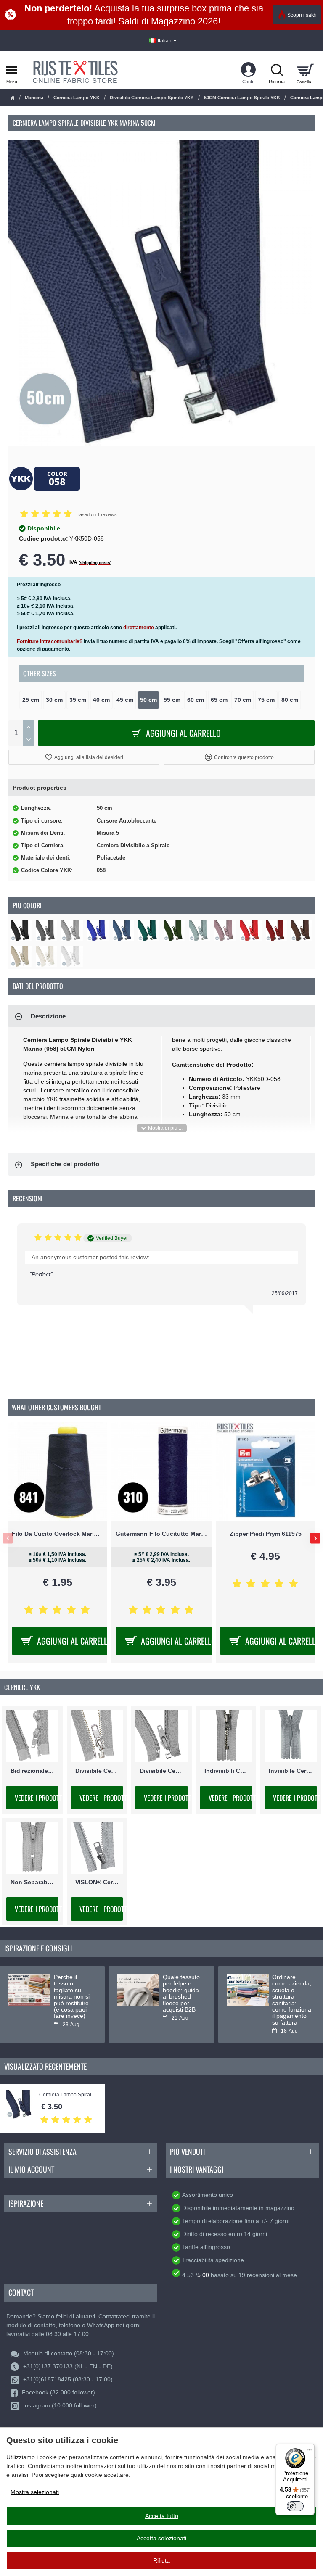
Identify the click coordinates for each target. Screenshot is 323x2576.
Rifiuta (161, 2560)
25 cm (31, 700)
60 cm (196, 700)
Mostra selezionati (35, 2492)
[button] (84, 757)
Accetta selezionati (161, 2538)
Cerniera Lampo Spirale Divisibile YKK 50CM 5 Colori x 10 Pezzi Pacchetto (266, 1534)
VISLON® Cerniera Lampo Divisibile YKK (97, 1882)
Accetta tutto (162, 2516)
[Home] (13, 98)
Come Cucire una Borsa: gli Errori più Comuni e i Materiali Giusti (181, 1993)
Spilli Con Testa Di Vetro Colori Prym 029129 (161, 1534)
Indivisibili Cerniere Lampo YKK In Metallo (226, 1771)
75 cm (266, 700)
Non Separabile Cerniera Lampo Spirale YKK (32, 1882)
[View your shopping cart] (305, 70)
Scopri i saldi (302, 15)
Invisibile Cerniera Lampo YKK (291, 1771)
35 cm (78, 700)
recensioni (261, 2275)
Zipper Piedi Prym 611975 (57, 1534)
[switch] (295, 2506)
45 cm (125, 700)
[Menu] (310, 2449)
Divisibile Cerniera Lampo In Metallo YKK (97, 1771)
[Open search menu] (277, 70)
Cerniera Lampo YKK (77, 98)
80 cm (290, 700)
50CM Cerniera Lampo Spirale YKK (242, 98)
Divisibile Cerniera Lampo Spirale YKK (152, 98)
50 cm (148, 700)
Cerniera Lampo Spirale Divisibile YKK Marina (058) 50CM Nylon (68, 2095)
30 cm (54, 700)
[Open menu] (12, 70)
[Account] (248, 70)
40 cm (101, 700)
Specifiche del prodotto (65, 1164)
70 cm (243, 700)
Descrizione (48, 1016)
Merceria (34, 98)
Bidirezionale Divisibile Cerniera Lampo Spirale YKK (32, 1771)
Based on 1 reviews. (97, 514)
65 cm (219, 700)
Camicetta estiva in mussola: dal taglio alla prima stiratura (291, 1990)
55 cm (172, 700)
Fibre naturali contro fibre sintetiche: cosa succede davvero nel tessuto (72, 1993)
